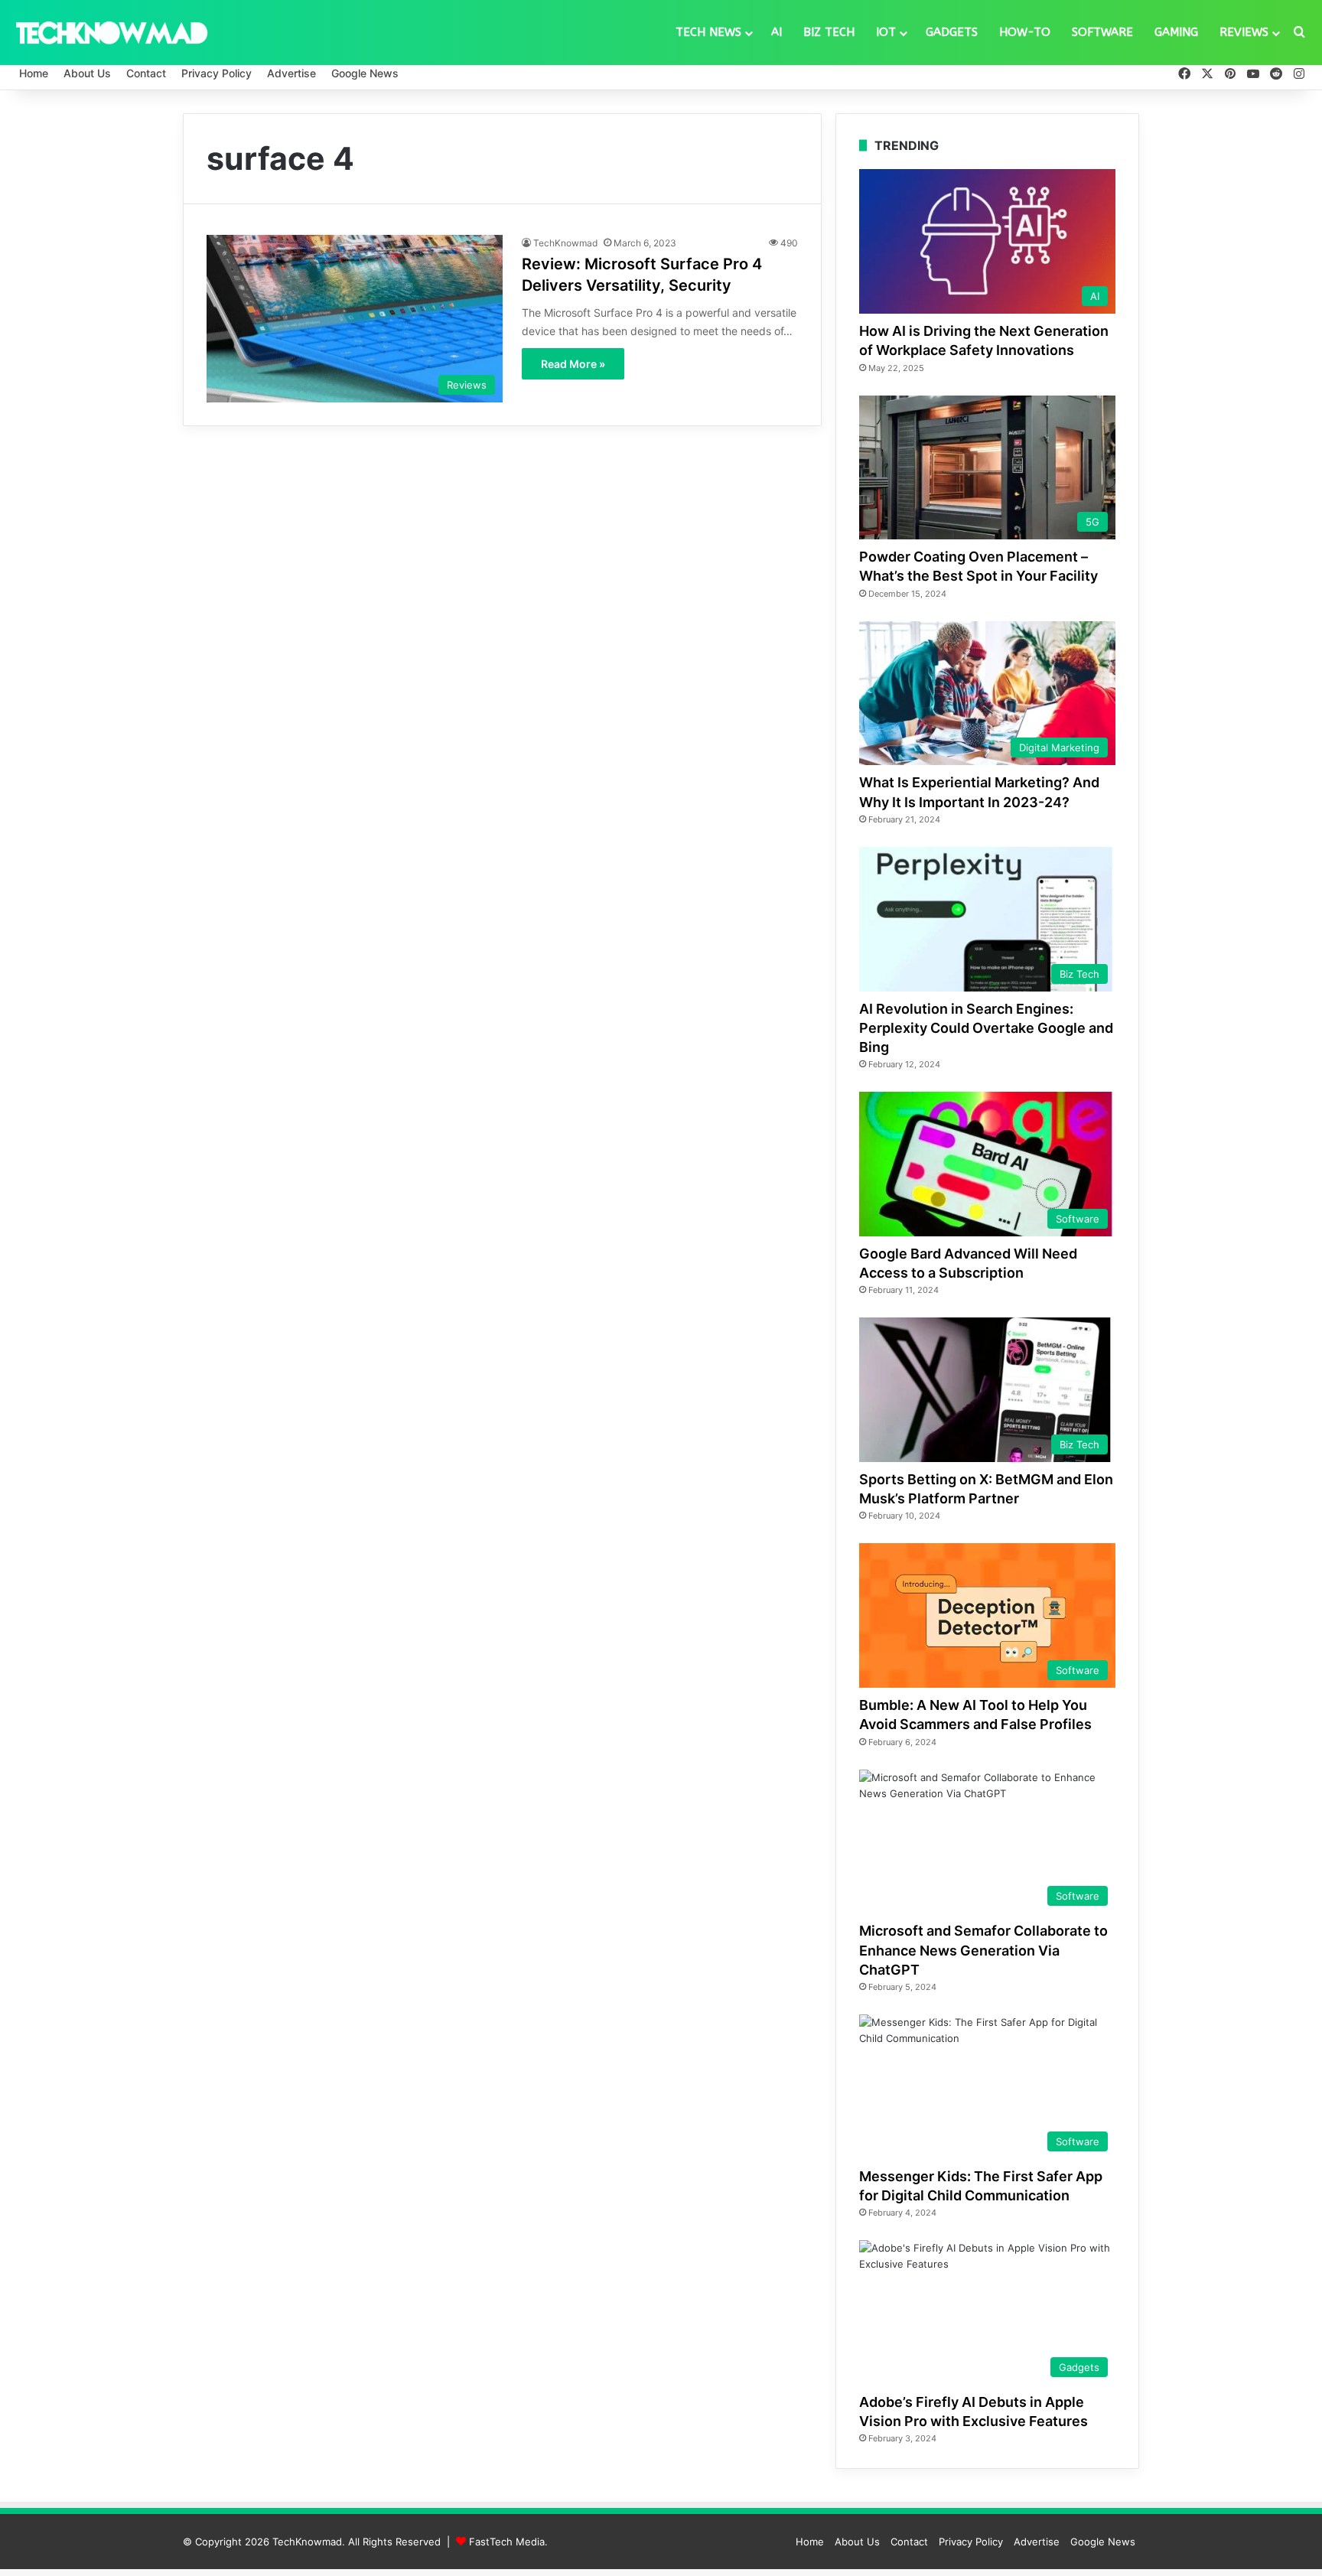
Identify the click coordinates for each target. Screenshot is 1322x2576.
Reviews (1244, 32)
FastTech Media (507, 2542)
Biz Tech (829, 32)
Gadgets (952, 32)
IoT (886, 32)
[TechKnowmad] (111, 32)
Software (1102, 32)
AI (777, 32)
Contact (146, 73)
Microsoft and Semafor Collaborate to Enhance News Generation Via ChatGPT (983, 1950)
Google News (365, 73)
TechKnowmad (565, 243)
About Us (87, 73)
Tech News (708, 32)
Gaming (1176, 32)
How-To (1025, 32)
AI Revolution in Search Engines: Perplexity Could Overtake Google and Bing (986, 1028)
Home (34, 73)
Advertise (291, 73)
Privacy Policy (217, 73)
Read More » (573, 364)
